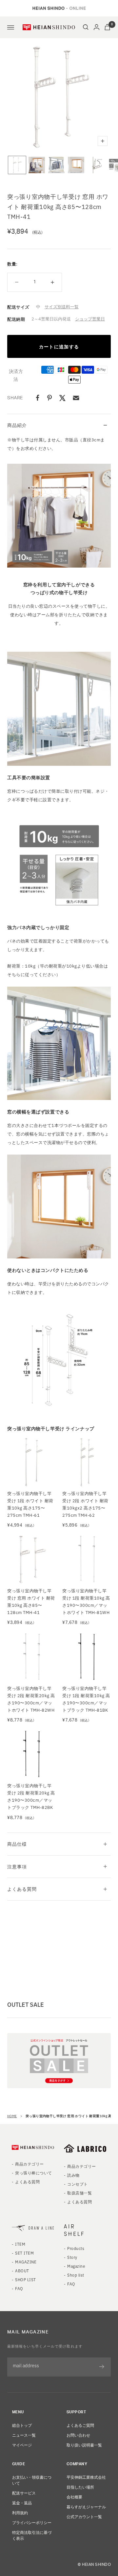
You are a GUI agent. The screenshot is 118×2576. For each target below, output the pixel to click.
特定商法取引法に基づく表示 (32, 2535)
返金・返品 (22, 2503)
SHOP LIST (25, 2279)
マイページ (22, 2445)
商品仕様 (17, 1844)
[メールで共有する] (76, 398)
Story (72, 2257)
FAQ (19, 2288)
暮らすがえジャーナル (86, 2506)
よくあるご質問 (80, 2425)
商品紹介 (17, 425)
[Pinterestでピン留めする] (49, 398)
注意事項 (17, 1866)
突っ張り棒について (33, 2173)
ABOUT (22, 2271)
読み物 (73, 2175)
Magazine (76, 2266)
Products (76, 2248)
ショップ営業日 (90, 319)
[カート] (107, 27)
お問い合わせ (78, 2435)
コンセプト (77, 2184)
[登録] (102, 2367)
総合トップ (22, 2425)
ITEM (20, 2244)
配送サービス (24, 2493)
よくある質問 (22, 1889)
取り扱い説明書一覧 (84, 2445)
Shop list (76, 2275)
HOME (12, 2116)
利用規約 (20, 2512)
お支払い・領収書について (32, 2480)
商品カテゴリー (29, 2164)
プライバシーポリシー (32, 2522)
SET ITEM (24, 2253)
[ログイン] (97, 27)
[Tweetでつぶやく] (62, 398)
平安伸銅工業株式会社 (86, 2477)
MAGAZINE (26, 2262)
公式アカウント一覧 (84, 2516)
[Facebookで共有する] (38, 398)
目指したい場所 (80, 2487)
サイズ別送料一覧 (62, 306)
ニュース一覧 (24, 2435)
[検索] (86, 27)
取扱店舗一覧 (79, 2193)
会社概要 (74, 2497)
